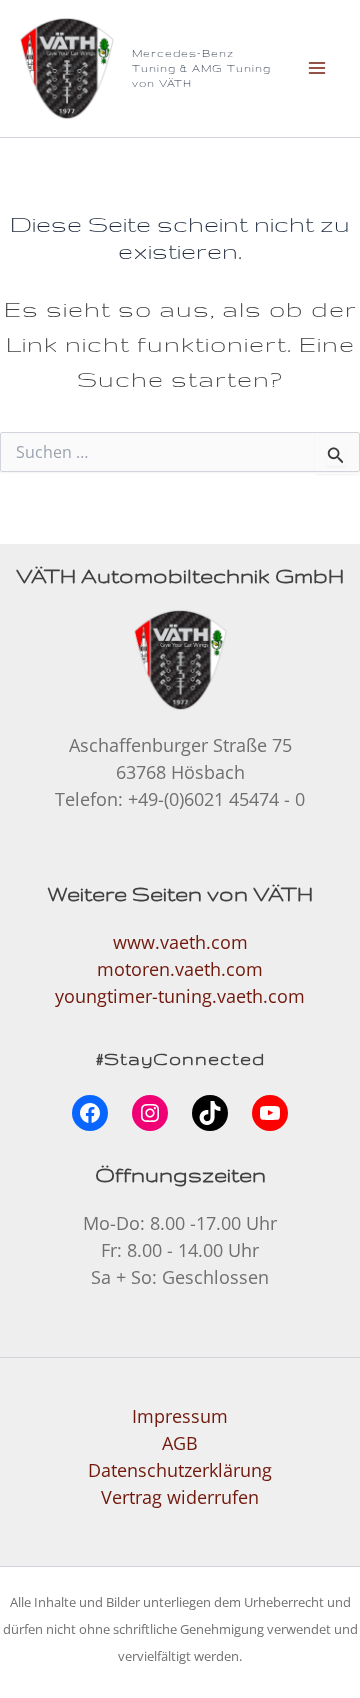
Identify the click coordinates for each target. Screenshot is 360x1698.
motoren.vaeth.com (180, 969)
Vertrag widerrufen (180, 1497)
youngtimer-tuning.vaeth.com (180, 996)
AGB (180, 1443)
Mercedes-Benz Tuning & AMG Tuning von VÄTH (201, 68)
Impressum (180, 1416)
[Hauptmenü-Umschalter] (316, 68)
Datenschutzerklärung (180, 1470)
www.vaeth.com (180, 942)
